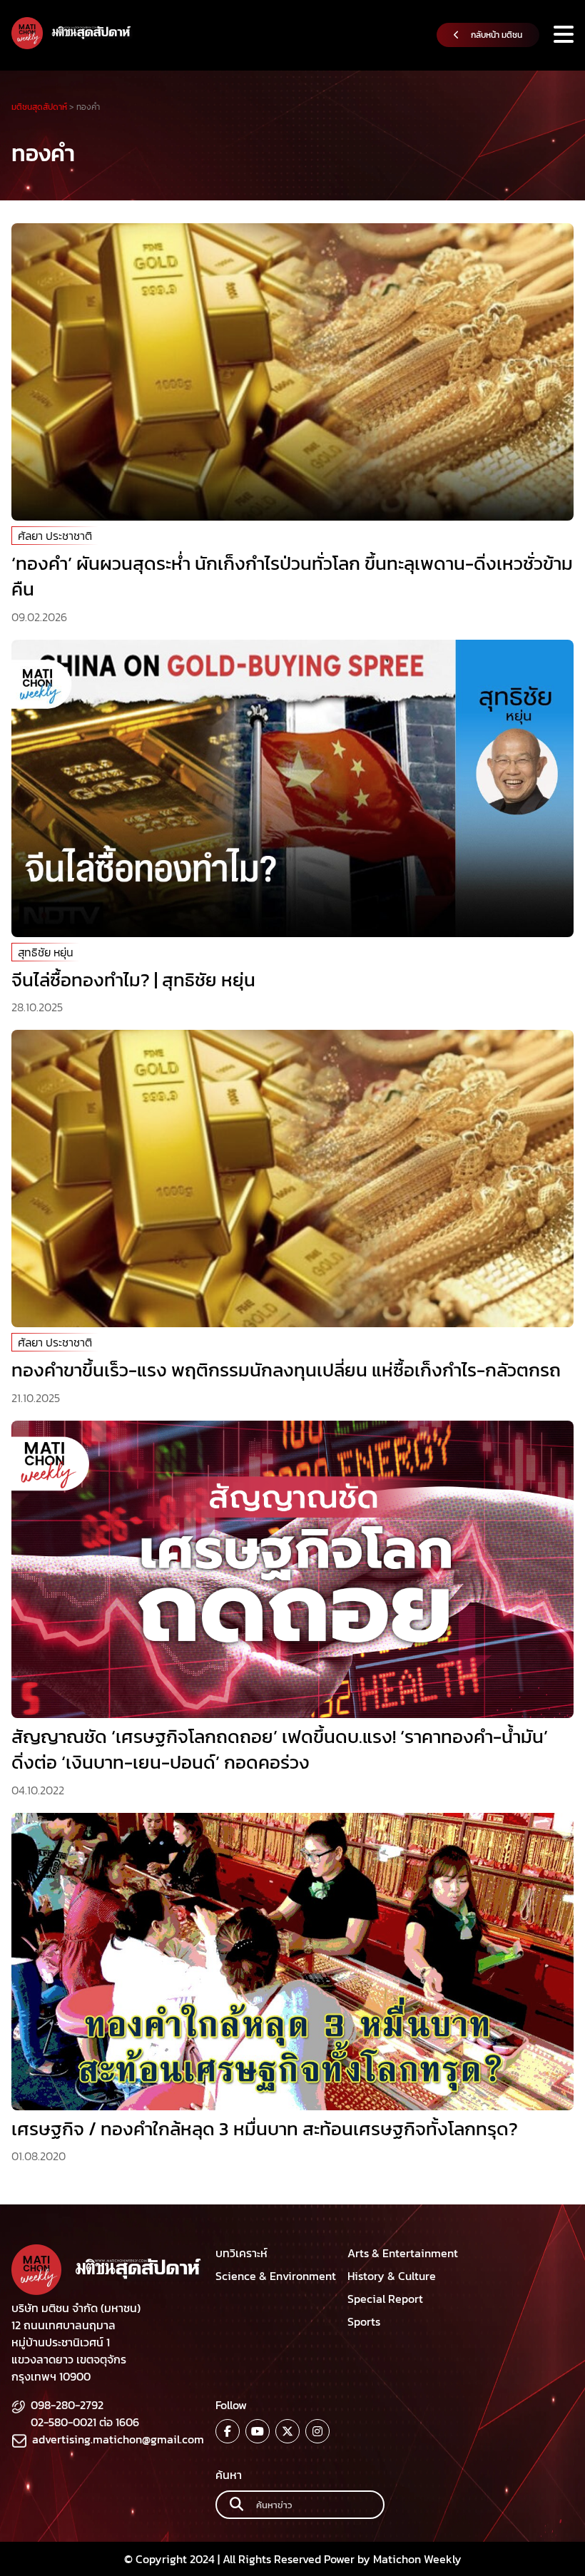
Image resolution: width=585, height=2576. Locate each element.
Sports (364, 2321)
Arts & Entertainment (403, 2253)
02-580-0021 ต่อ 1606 (85, 2422)
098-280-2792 (67, 2405)
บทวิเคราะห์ (241, 2253)
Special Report (385, 2299)
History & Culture (392, 2276)
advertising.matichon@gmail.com (118, 2439)
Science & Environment (276, 2276)
